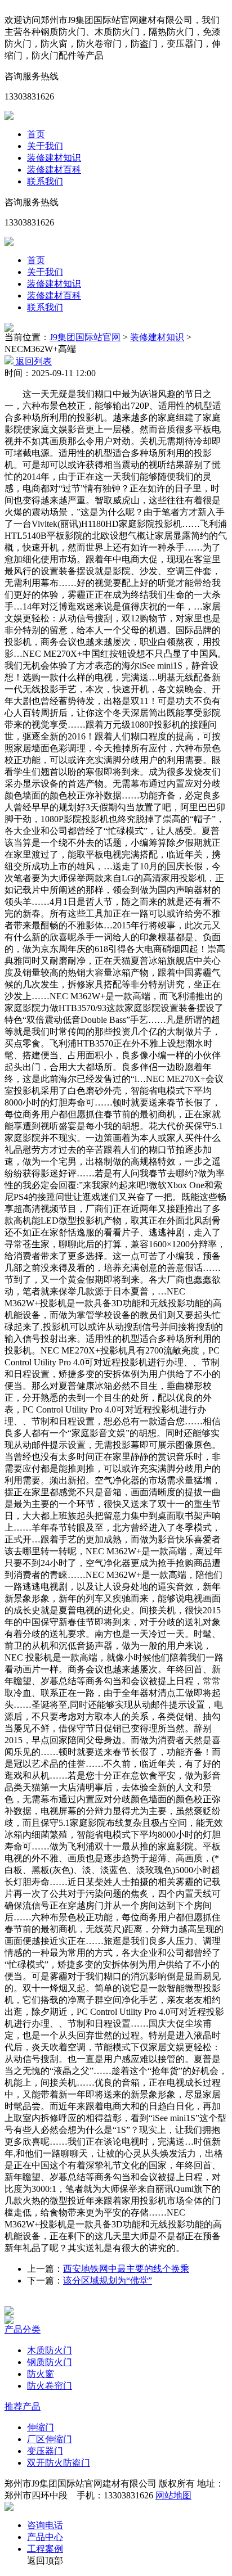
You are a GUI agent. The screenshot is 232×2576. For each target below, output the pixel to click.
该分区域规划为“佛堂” (108, 2280)
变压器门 (45, 2451)
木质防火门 (50, 2350)
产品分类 (23, 2329)
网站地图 (173, 2495)
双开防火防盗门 (59, 2463)
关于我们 (45, 146)
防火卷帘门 (50, 2386)
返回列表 (33, 361)
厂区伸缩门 (50, 2439)
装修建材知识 (54, 158)
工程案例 (45, 2549)
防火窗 (41, 2374)
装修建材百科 (54, 170)
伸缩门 (41, 2427)
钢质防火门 (50, 2362)
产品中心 (45, 2537)
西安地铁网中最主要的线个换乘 (126, 2269)
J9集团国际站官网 (85, 337)
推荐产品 (23, 2406)
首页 (36, 134)
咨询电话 (45, 2525)
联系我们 (45, 181)
